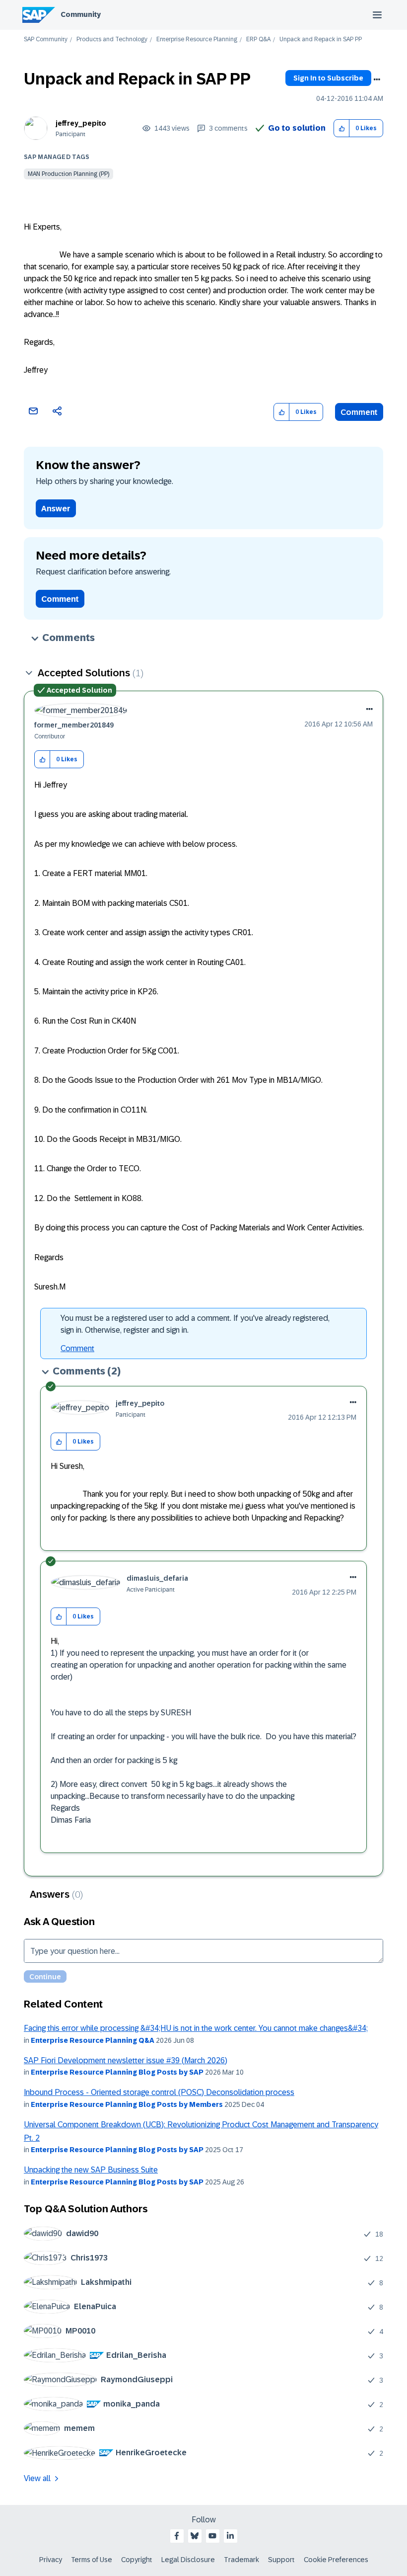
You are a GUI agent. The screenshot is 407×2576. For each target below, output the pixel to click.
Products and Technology (112, 40)
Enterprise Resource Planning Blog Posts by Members (127, 2104)
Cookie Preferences (336, 2560)
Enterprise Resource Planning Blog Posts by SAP (117, 2072)
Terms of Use (92, 2560)
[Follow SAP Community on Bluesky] (195, 2536)
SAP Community (46, 40)
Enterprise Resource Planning (197, 40)
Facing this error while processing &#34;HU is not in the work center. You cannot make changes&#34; (196, 2028)
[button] (342, 128)
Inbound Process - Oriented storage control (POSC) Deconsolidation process (159, 2092)
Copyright (137, 2560)
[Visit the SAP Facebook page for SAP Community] (177, 2536)
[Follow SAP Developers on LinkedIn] (230, 2536)
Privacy (51, 2560)
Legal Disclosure (188, 2560)
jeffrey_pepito (81, 123)
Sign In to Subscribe (328, 78)
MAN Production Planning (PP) (68, 174)
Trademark (241, 2560)
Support (281, 2560)
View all (37, 2478)
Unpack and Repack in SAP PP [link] (321, 40)
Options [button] (377, 80)
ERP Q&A (258, 40)
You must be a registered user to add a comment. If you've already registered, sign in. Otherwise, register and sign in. (195, 1324)
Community (81, 14)
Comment (359, 412)
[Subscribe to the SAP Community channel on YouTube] (212, 2536)
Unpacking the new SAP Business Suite (91, 2170)
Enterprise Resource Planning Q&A (93, 2040)
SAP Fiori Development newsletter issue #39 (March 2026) (126, 2060)
